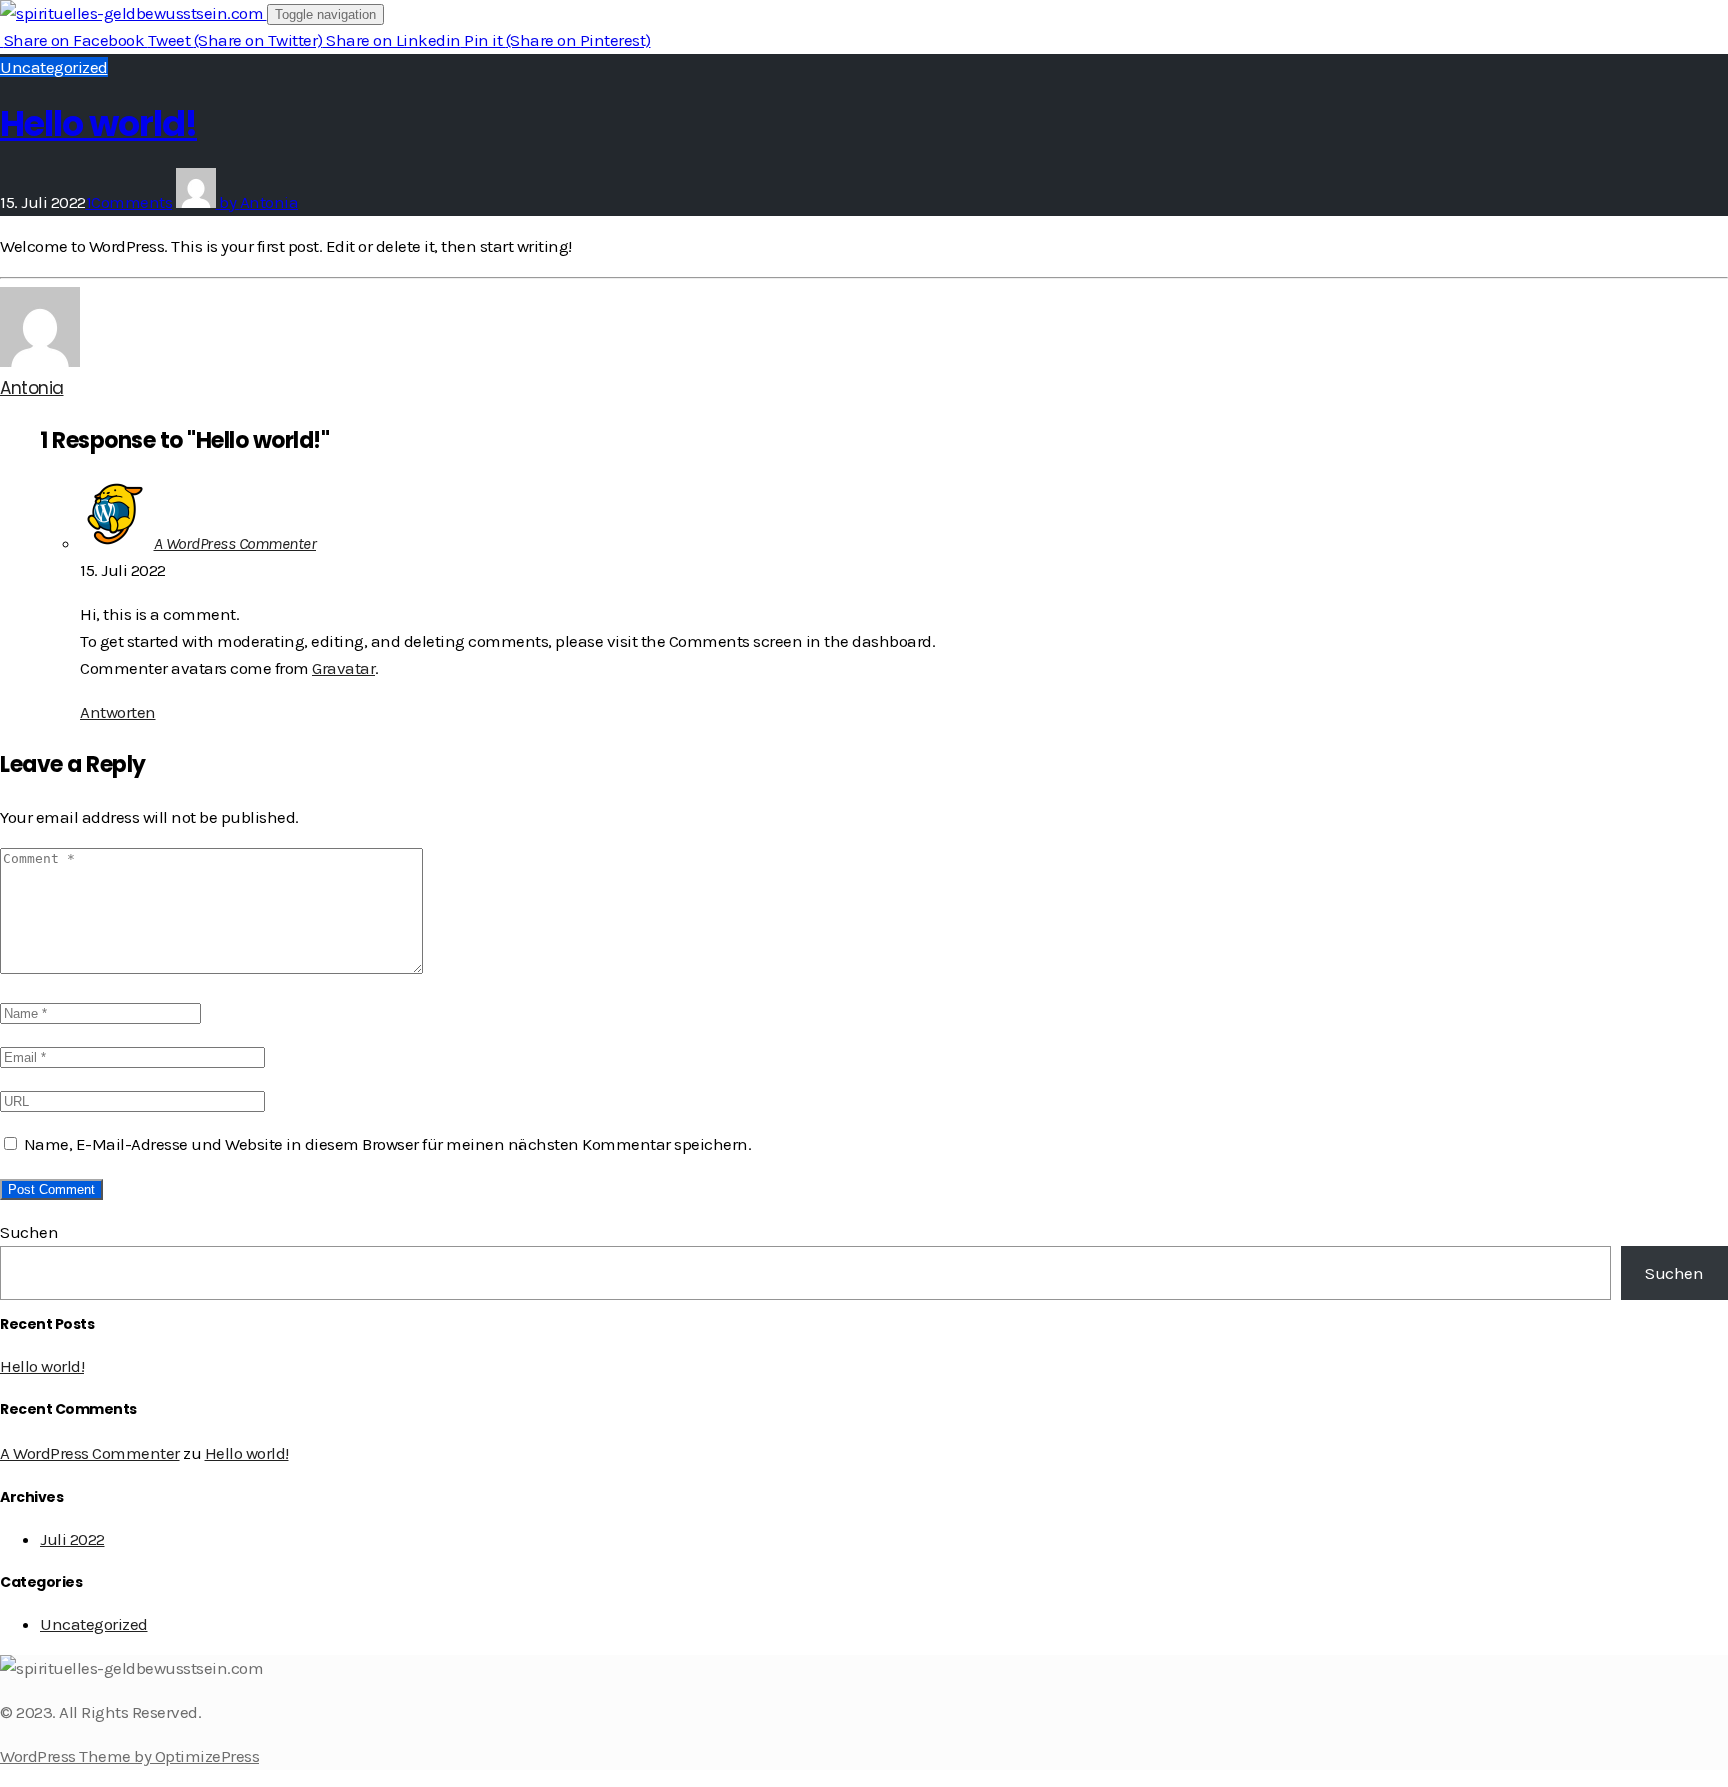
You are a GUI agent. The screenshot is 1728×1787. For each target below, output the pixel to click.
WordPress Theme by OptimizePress (129, 1756)
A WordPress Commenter (235, 543)
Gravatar (343, 668)
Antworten (118, 712)
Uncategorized (54, 67)
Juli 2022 (72, 1539)
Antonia (32, 388)
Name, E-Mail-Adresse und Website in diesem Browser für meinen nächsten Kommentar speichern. (388, 1144)
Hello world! (98, 123)
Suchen (29, 1232)
